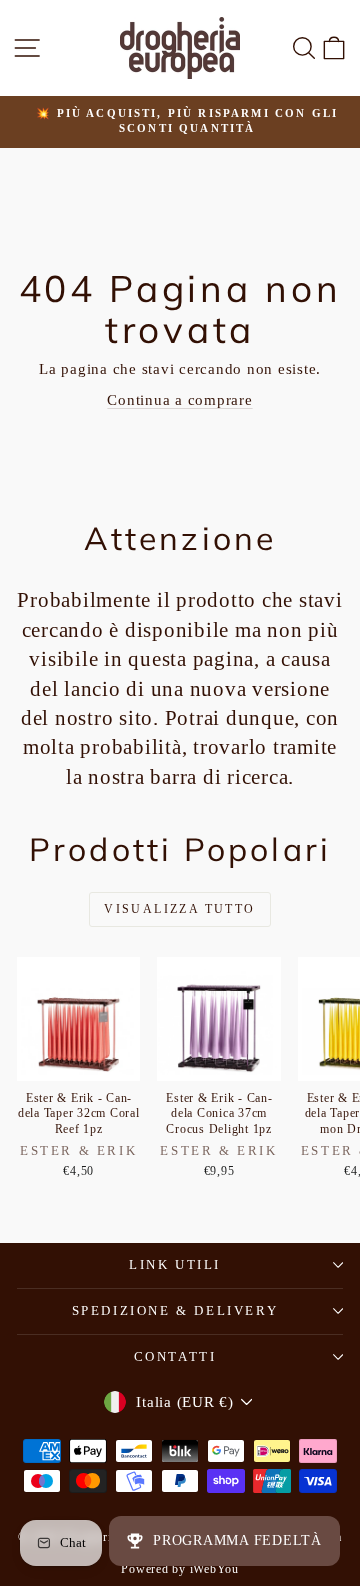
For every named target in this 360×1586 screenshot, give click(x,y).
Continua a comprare (179, 400)
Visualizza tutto (179, 909)
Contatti (175, 1356)
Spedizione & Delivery (175, 1310)
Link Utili (175, 1264)
